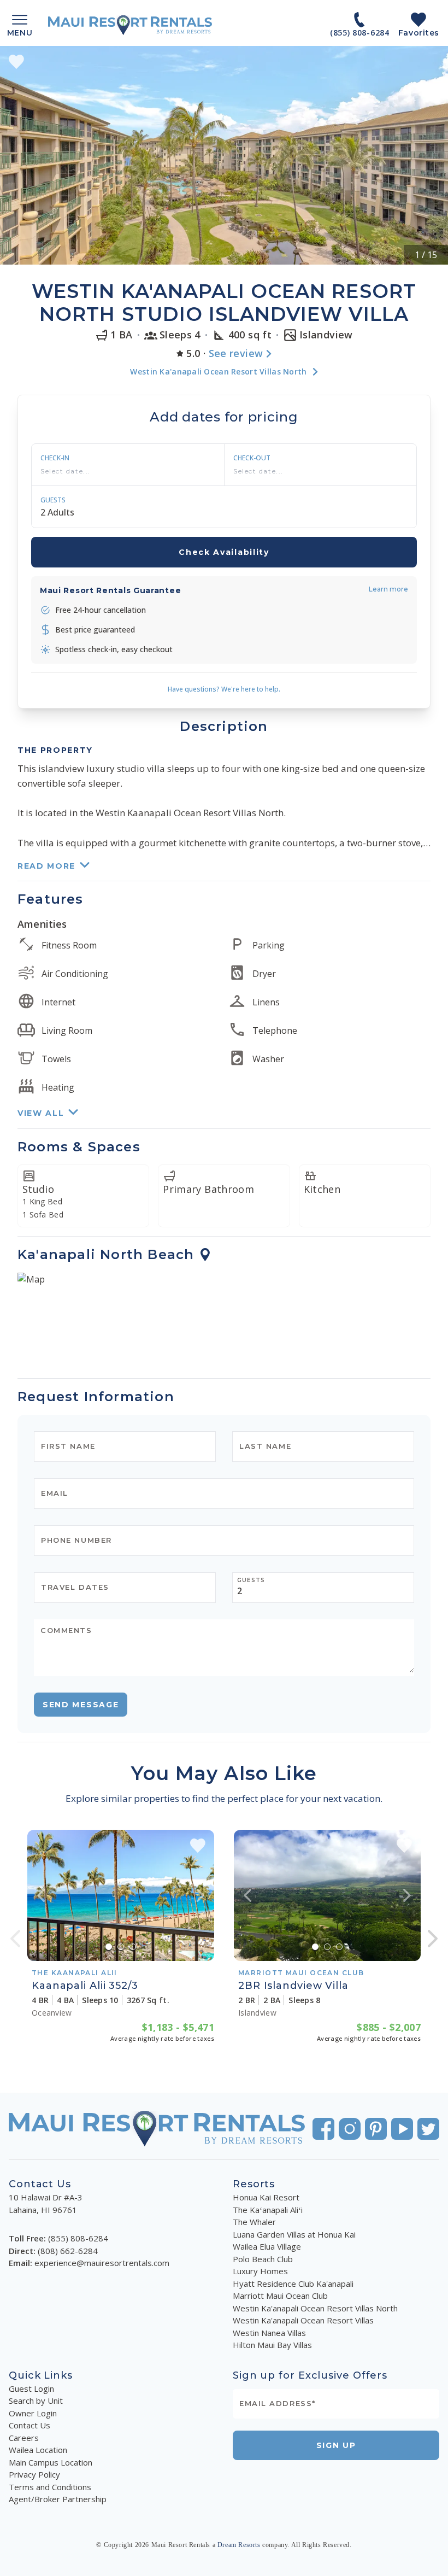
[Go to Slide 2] (121, 1947)
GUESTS (53, 500)
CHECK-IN (55, 458)
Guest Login (31, 2388)
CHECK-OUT (252, 458)
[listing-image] (121, 1895)
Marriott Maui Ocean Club (280, 2296)
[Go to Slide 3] (133, 1947)
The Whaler (254, 2222)
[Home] (130, 25)
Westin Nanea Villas (269, 2333)
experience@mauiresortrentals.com (102, 2263)
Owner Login (33, 2413)
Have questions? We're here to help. (224, 689)
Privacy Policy (34, 2474)
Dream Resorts (239, 2545)
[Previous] (15, 1939)
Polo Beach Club (263, 2259)
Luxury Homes (260, 2271)
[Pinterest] (376, 2129)
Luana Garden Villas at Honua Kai (294, 2234)
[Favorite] (16, 62)
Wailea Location (38, 2450)
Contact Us (30, 2425)
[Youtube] (402, 2129)
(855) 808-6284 (78, 2238)
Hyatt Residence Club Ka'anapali (293, 2284)
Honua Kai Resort (266, 2197)
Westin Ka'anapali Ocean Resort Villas (303, 2320)
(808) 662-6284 (68, 2251)
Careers (24, 2438)
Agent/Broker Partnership (58, 2499)
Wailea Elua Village (267, 2246)
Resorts (254, 2184)
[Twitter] (428, 2129)
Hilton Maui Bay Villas (272, 2345)
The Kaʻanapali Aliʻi (268, 2210)
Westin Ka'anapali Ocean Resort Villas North (315, 2308)
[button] (224, 155)
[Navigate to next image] (201, 1895)
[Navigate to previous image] (41, 1895)
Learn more (388, 589)
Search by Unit (36, 2401)
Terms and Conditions (50, 2487)
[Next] (433, 1939)
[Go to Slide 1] (109, 1947)
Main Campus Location (51, 2462)
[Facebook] (323, 2129)
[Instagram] (350, 2129)
